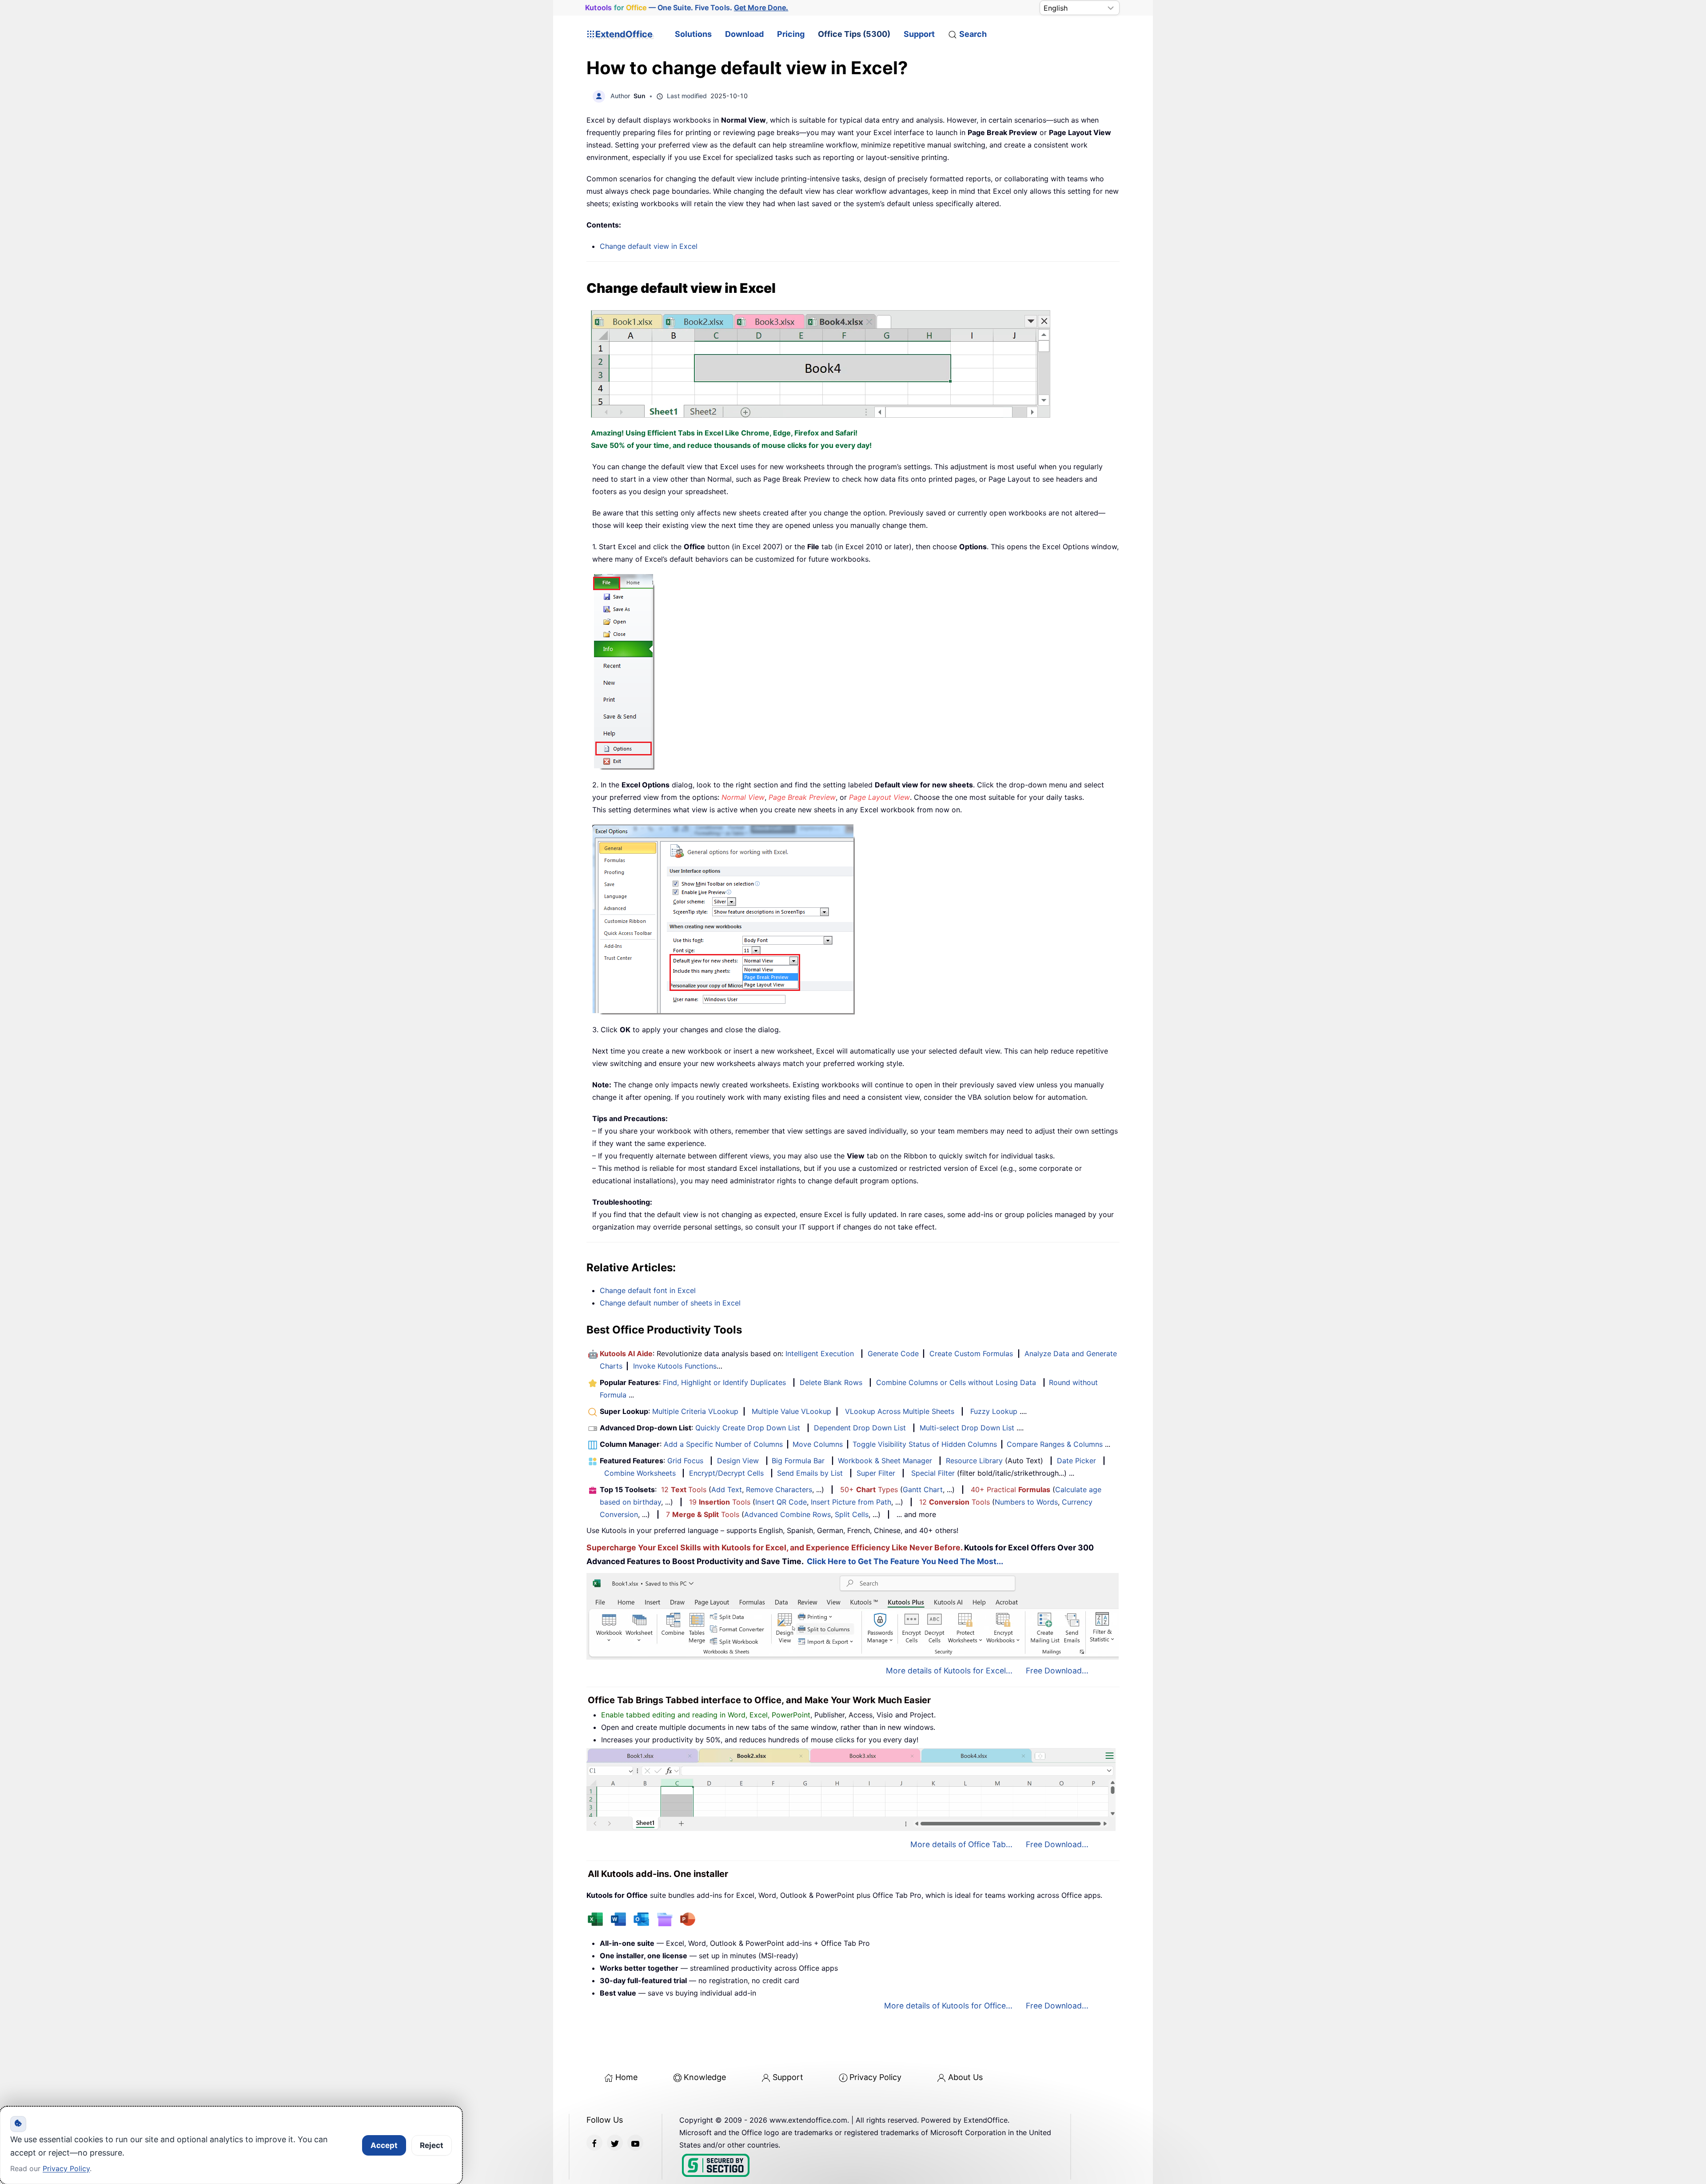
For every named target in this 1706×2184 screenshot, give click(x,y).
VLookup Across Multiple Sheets (900, 1411)
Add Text (727, 1489)
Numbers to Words (1026, 1502)
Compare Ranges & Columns (1055, 1444)
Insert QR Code (781, 1502)
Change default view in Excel (649, 246)
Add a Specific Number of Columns (723, 1444)
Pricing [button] (791, 34)
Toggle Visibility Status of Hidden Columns (925, 1444)
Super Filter (876, 1473)
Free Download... (1057, 1671)
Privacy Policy (875, 2077)
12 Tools (684, 1489)
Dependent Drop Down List (860, 1428)
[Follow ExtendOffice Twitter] (615, 2143)
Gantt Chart (923, 1489)
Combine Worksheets (640, 1473)
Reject (432, 2145)
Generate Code (893, 1354)
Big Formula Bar (798, 1461)
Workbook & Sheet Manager (885, 1461)
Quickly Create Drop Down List (748, 1428)
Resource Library (974, 1461)
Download (744, 34)
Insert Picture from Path (851, 1502)
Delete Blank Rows (831, 1382)
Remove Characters (779, 1489)
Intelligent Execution (820, 1354)
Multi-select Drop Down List (967, 1428)
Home (626, 2077)
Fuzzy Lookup (994, 1411)
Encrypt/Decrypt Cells (726, 1473)
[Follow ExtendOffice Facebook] (594, 2143)
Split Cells (852, 1514)
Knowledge (705, 2077)
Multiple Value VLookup (791, 1411)
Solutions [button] (693, 34)
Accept (384, 2145)
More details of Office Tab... (961, 1844)
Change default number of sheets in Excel (670, 1303)
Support (919, 34)
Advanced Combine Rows (787, 1514)
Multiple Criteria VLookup (695, 1411)
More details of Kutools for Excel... (949, 1671)
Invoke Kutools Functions (675, 1366)
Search (973, 34)
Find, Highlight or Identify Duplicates (724, 1382)
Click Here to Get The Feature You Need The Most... (905, 1561)
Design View (738, 1461)
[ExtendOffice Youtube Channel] (635, 2143)
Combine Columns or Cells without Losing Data (956, 1382)
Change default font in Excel (648, 1290)
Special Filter (933, 1473)
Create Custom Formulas (971, 1354)
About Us (965, 2077)
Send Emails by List (810, 1473)
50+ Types (869, 1489)
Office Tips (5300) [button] (854, 34)
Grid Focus (685, 1461)
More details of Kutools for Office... (948, 2006)
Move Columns (818, 1444)
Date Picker (1076, 1461)
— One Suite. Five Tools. (687, 8)
